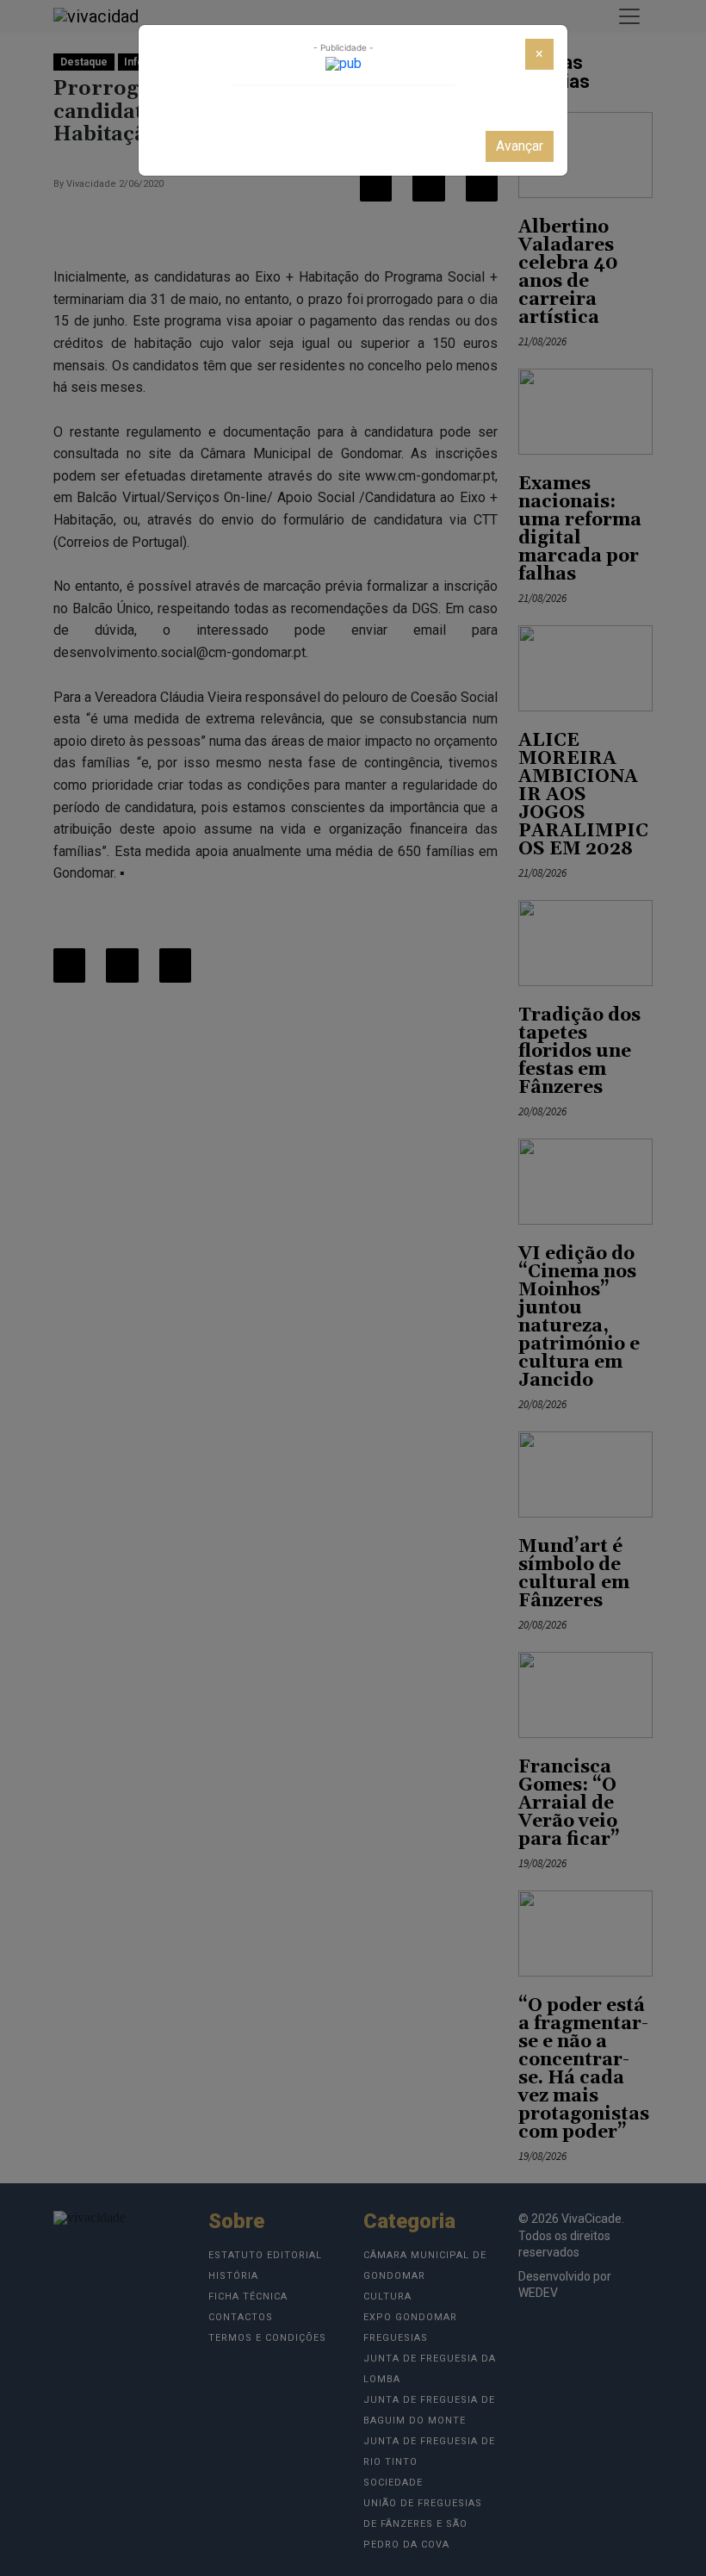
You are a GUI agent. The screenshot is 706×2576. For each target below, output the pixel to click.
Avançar (520, 146)
